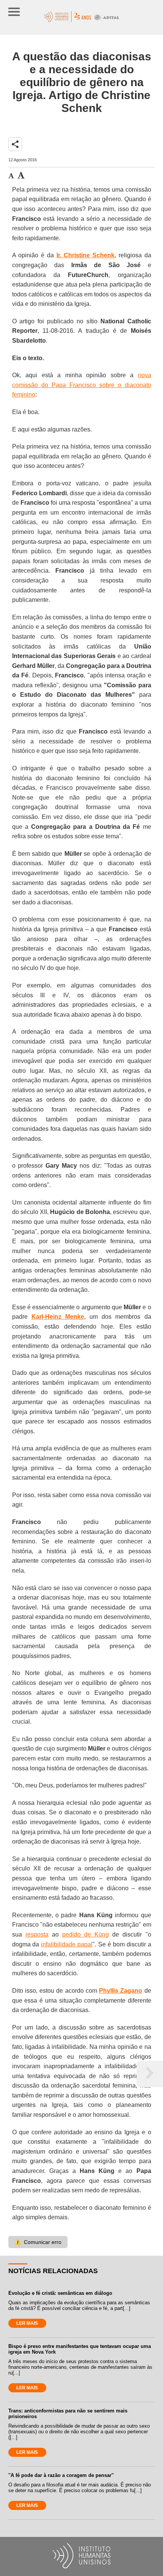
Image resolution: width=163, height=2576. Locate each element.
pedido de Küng (85, 1934)
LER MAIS (27, 2323)
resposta (37, 1934)
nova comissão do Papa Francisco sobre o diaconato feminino (82, 385)
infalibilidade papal (67, 1944)
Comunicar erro (38, 2242)
